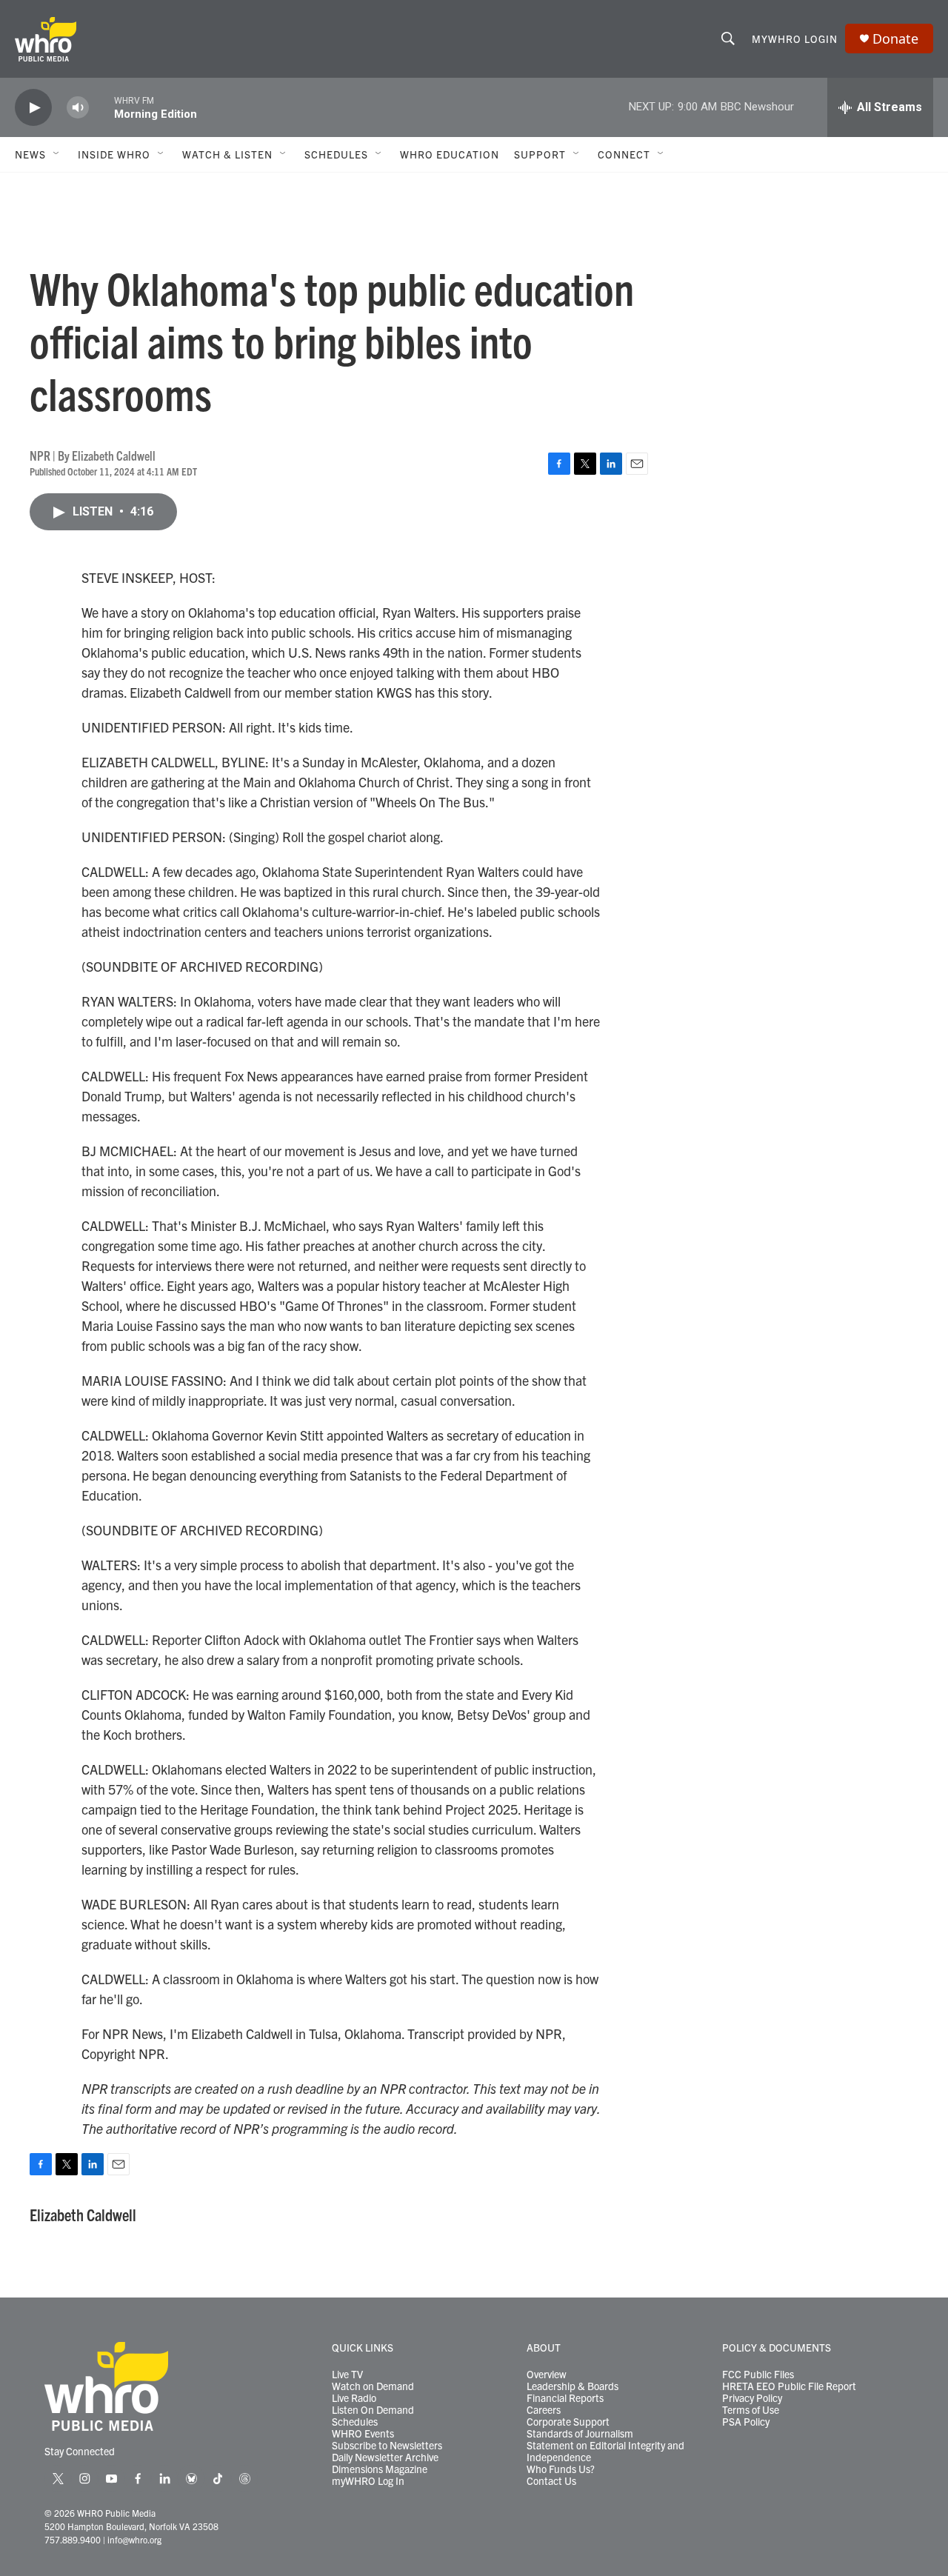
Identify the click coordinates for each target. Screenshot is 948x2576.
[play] (33, 108)
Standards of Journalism (580, 2434)
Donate (895, 39)
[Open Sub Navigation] (57, 154)
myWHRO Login (795, 39)
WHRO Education (450, 154)
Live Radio (354, 2398)
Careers (544, 2410)
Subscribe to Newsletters (387, 2446)
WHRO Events (363, 2434)
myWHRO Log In (368, 2481)
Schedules (355, 2422)
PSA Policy (746, 2422)
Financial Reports (565, 2398)
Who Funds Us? (561, 2469)
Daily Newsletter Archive (385, 2457)
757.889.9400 (73, 2539)
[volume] (78, 108)
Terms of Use (751, 2410)
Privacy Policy (752, 2398)
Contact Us (551, 2481)
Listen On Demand (373, 2410)
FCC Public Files (758, 2375)
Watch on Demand (373, 2386)
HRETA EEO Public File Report (789, 2386)
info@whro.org (134, 2539)
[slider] (101, 107)
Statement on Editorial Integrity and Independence (605, 2452)
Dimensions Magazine (380, 2469)
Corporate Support (568, 2422)
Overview (547, 2375)
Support (540, 154)
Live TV (347, 2375)
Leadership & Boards (573, 2386)
